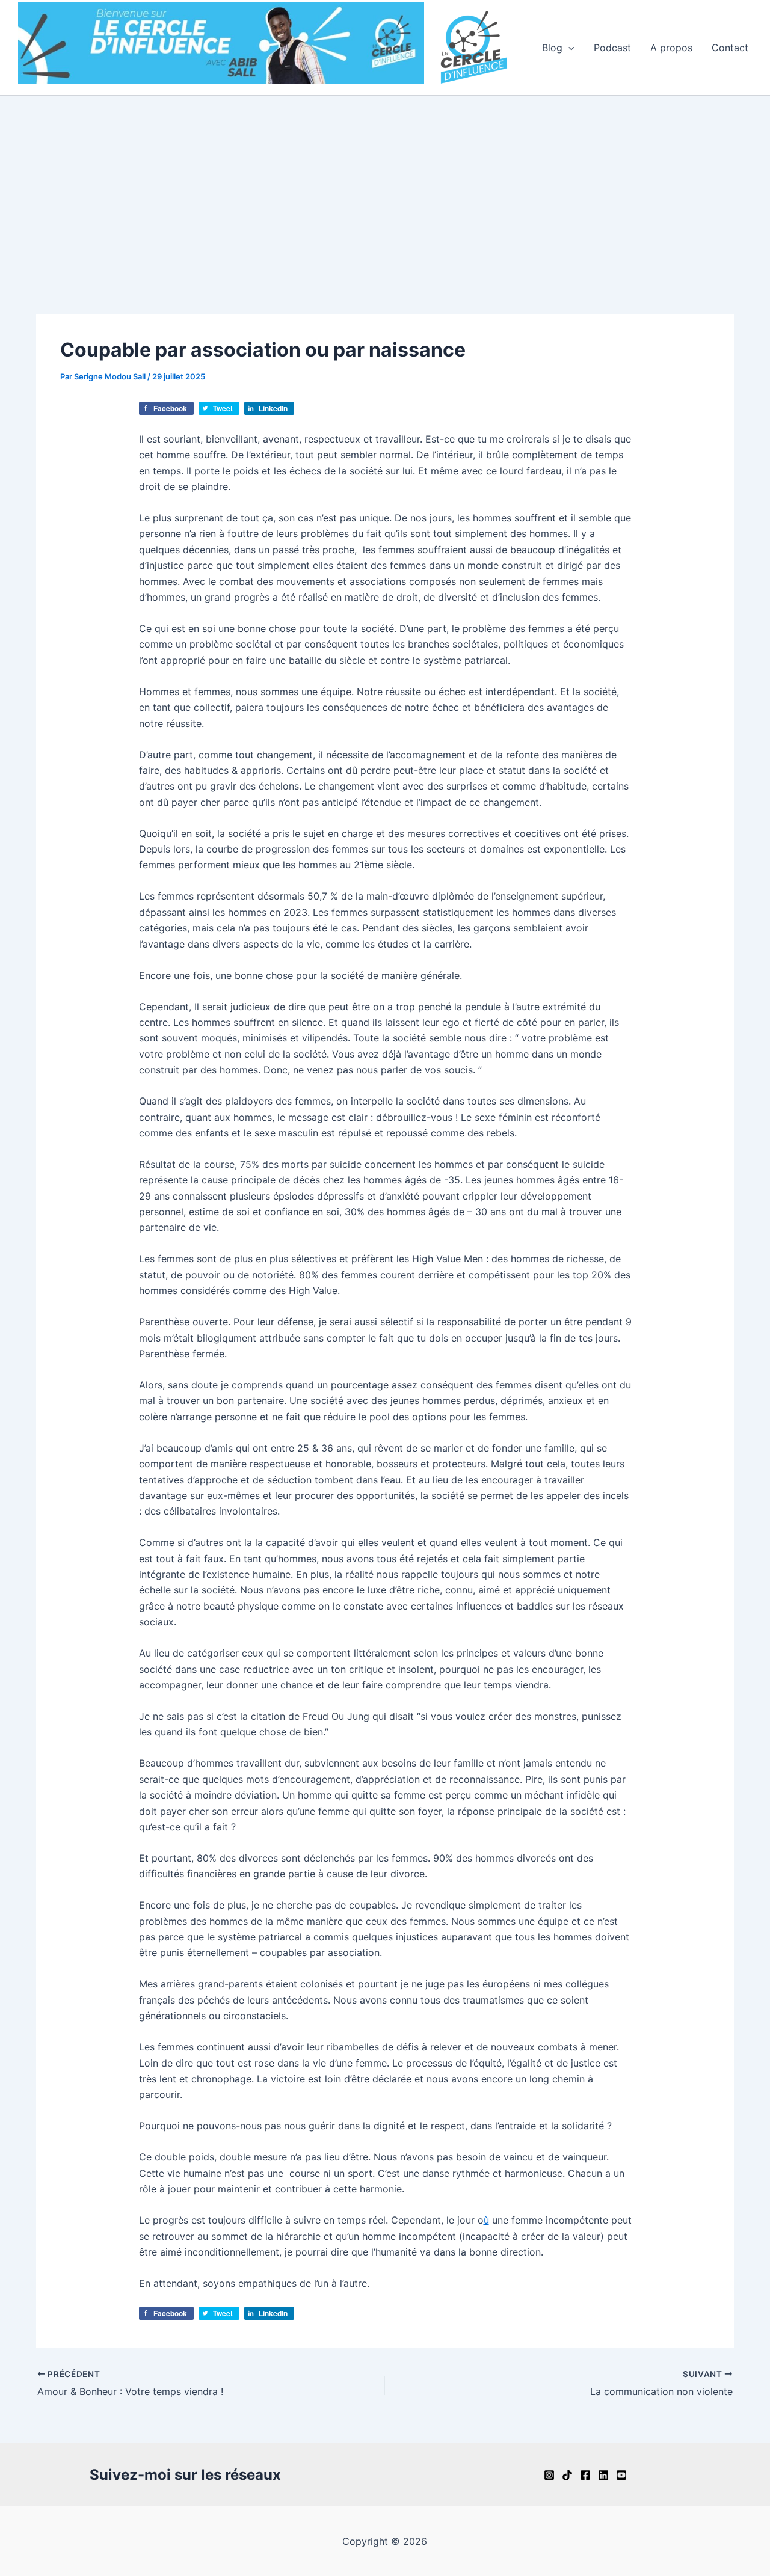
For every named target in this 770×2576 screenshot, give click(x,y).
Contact (730, 48)
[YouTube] (621, 2475)
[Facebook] (585, 2475)
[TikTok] (567, 2475)
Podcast (612, 48)
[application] (568, 48)
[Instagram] (549, 2475)
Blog (552, 48)
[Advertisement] (385, 186)
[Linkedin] (603, 2475)
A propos (671, 48)
